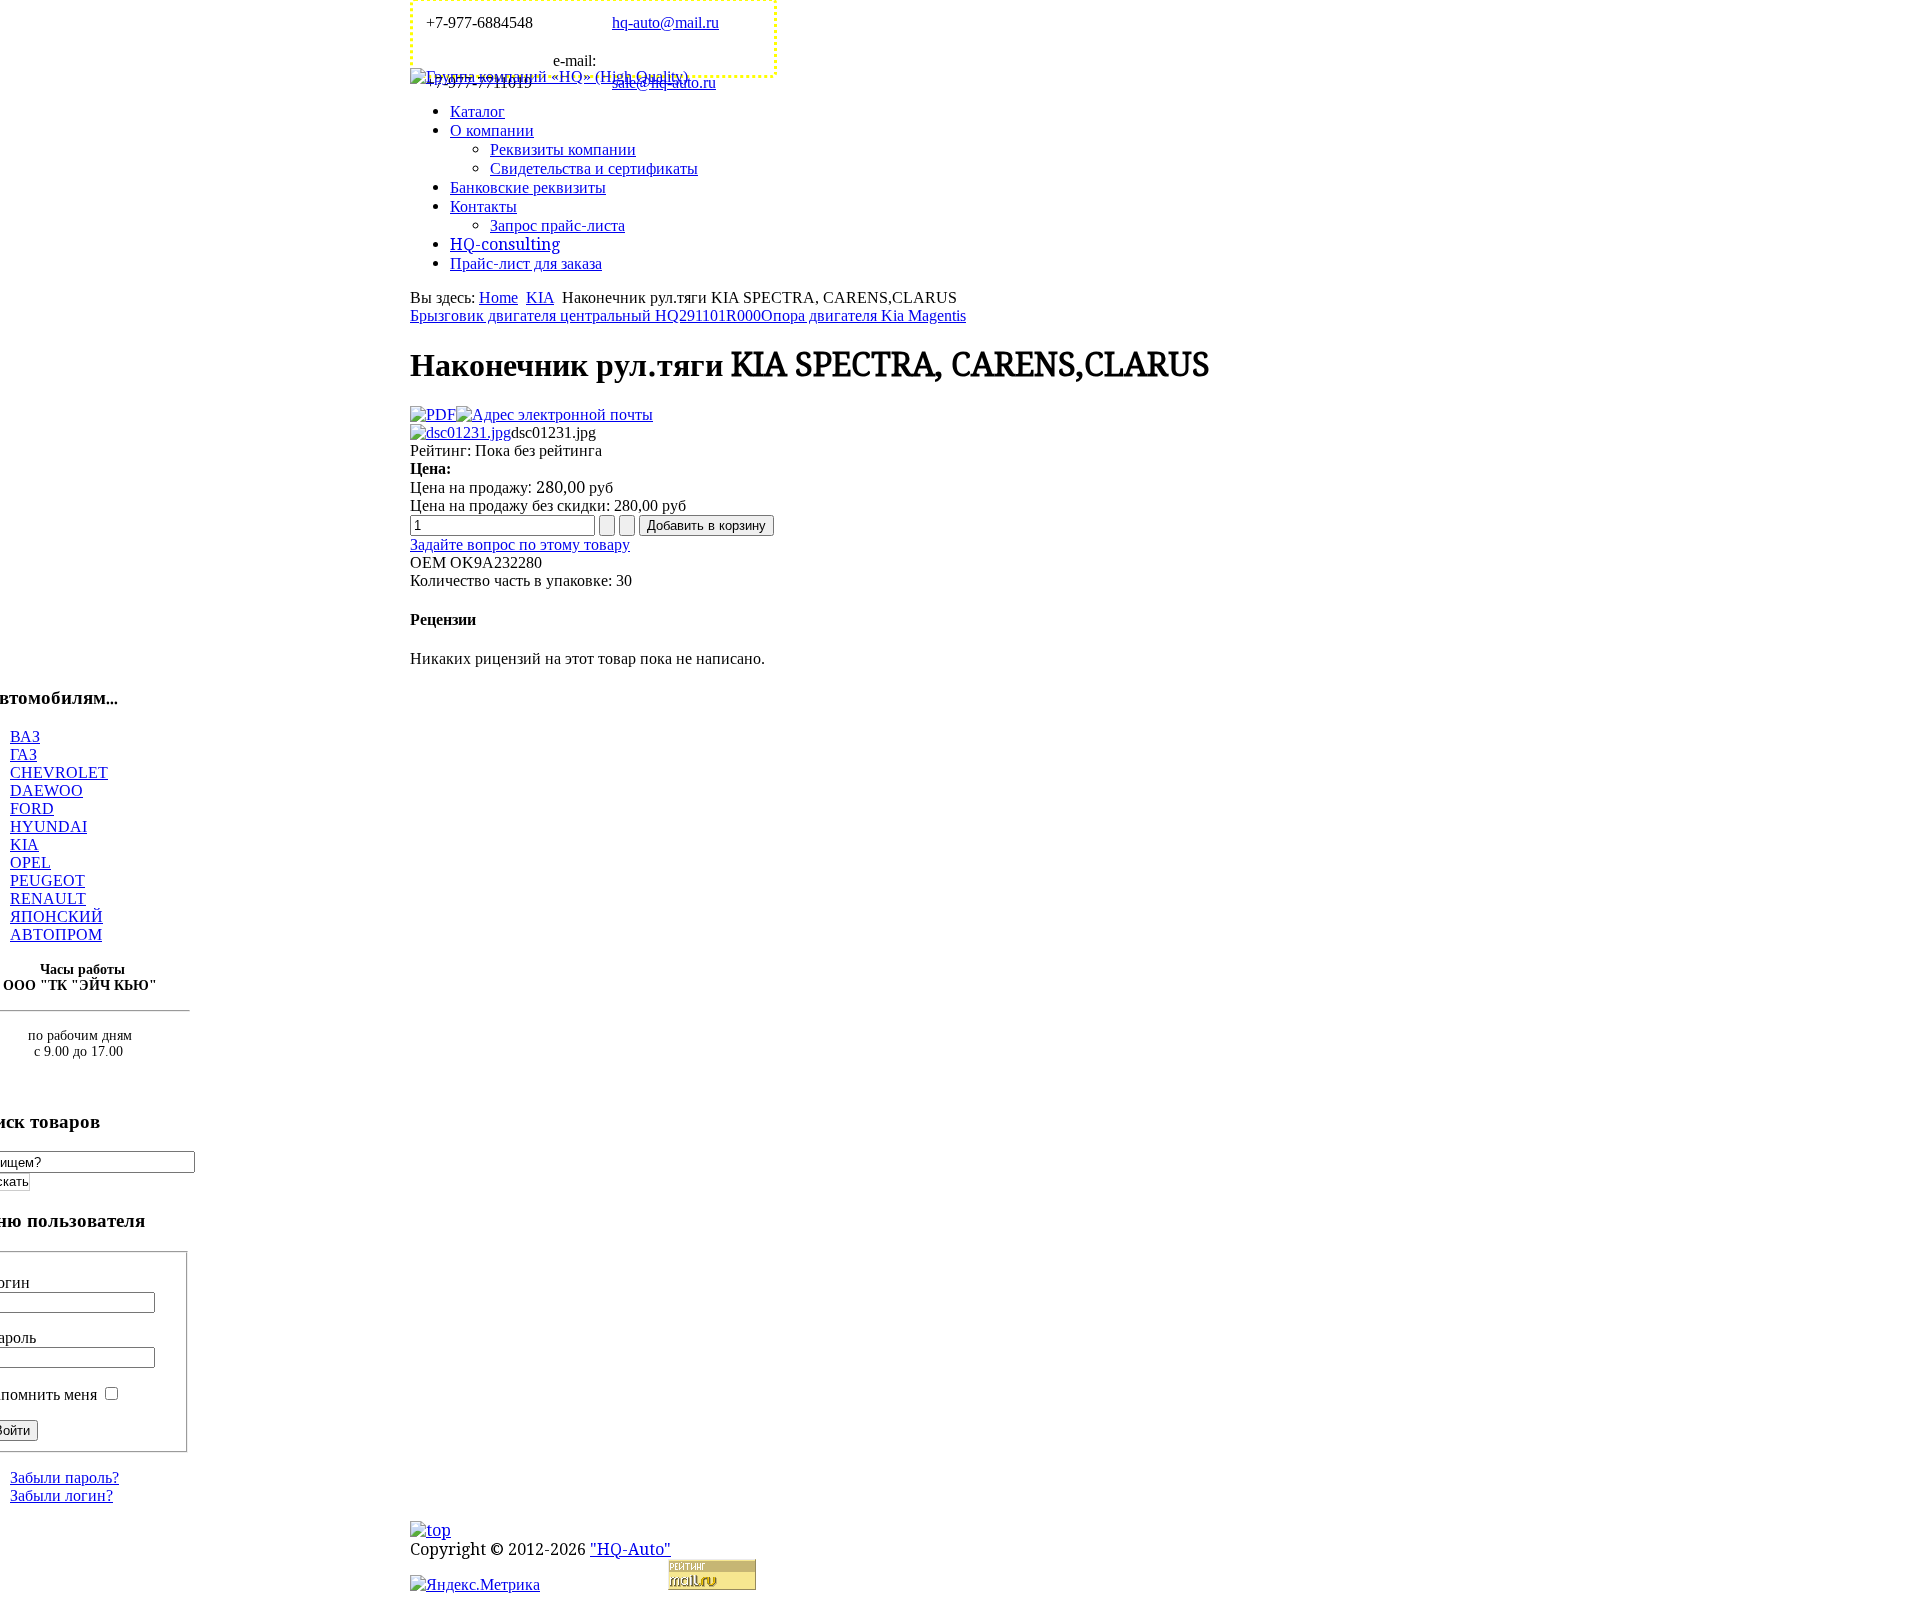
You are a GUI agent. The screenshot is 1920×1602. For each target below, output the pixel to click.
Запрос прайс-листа (557, 225)
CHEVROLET (59, 772)
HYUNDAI (48, 826)
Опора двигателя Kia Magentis (863, 315)
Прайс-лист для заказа (526, 263)
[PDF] (433, 414)
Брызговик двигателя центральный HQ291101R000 (585, 315)
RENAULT (48, 898)
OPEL (30, 862)
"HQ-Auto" (630, 1549)
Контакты (483, 206)
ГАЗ (23, 754)
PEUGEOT (47, 880)
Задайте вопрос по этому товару (520, 544)
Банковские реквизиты (528, 187)
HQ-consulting (505, 244)
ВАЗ (25, 736)
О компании (492, 130)
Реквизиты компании (563, 149)
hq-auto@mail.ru (665, 22)
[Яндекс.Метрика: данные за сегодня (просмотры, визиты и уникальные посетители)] (475, 1584)
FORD (32, 808)
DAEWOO (46, 790)
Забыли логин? (61, 1495)
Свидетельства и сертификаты (594, 168)
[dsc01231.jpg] (460, 432)
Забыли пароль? (64, 1477)
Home (498, 297)
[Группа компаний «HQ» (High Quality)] (549, 76)
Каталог (477, 111)
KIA (540, 297)
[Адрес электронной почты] (554, 414)
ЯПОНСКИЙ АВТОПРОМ (56, 925)
